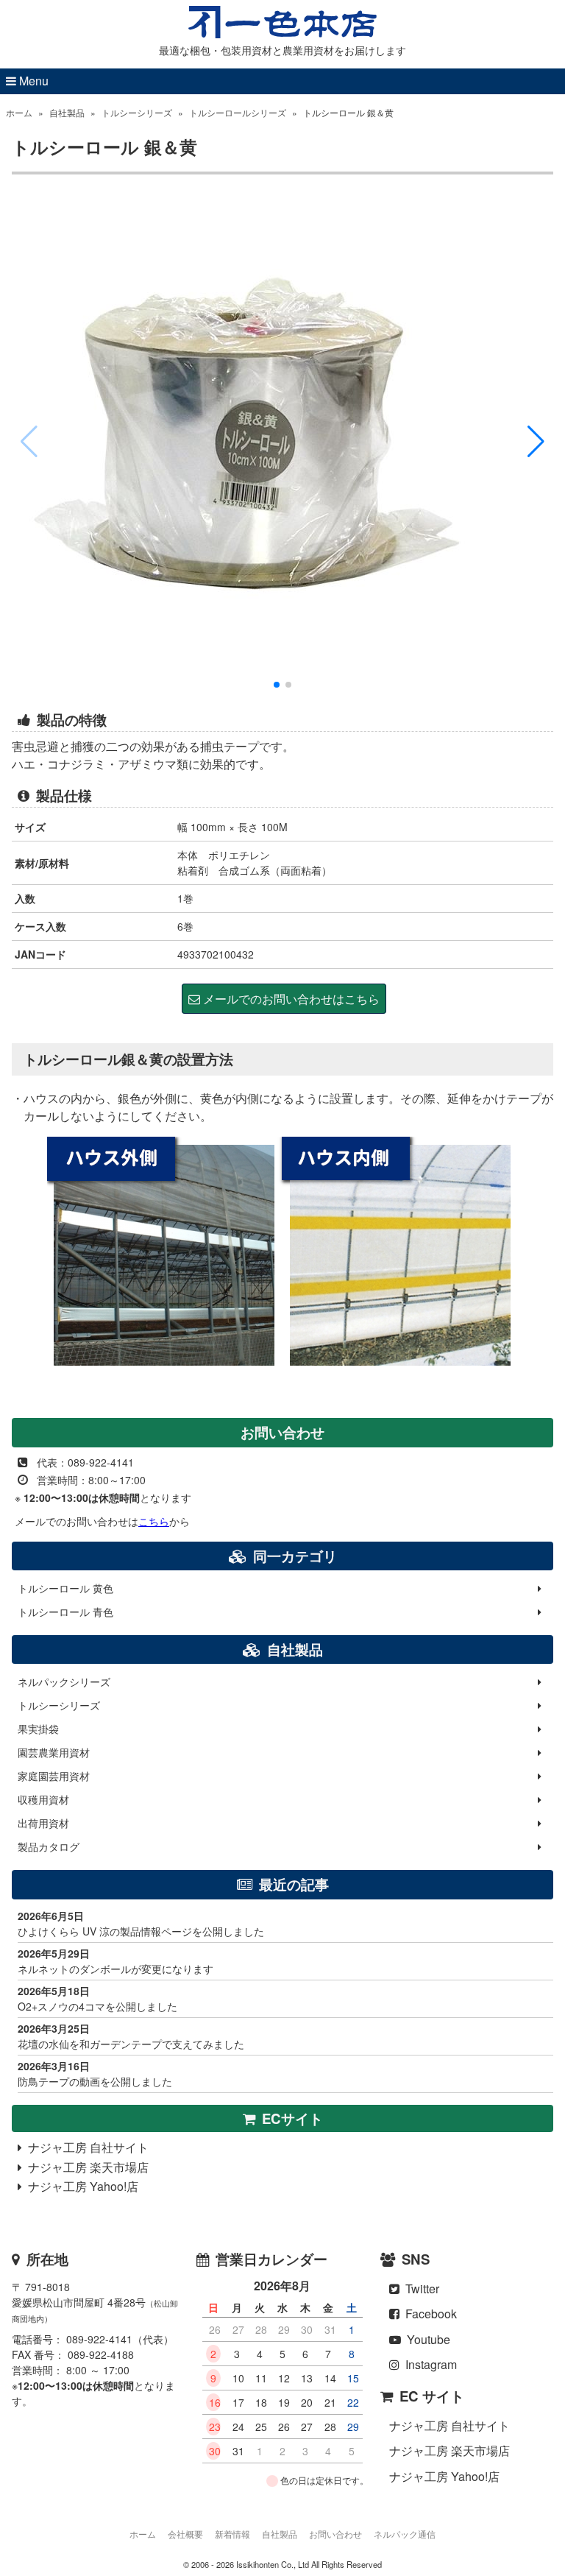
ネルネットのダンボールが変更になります (116, 1961)
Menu (32, 81)
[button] (536, 442)
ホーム (19, 112)
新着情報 (232, 2534)
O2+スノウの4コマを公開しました (97, 1998)
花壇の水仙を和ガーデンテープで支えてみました (131, 2036)
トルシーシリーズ (137, 112)
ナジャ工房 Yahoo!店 (80, 2186)
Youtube (426, 2339)
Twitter (419, 2289)
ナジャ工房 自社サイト (85, 2147)
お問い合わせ (335, 2534)
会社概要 (185, 2534)
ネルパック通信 (405, 2534)
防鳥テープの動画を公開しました (95, 2074)
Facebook (428, 2314)
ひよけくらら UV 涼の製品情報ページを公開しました (141, 1923)
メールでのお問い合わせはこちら (290, 999)
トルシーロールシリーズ (238, 112)
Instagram (428, 2364)
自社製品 (67, 112)
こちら (154, 1521)
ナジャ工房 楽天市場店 (85, 2167)
